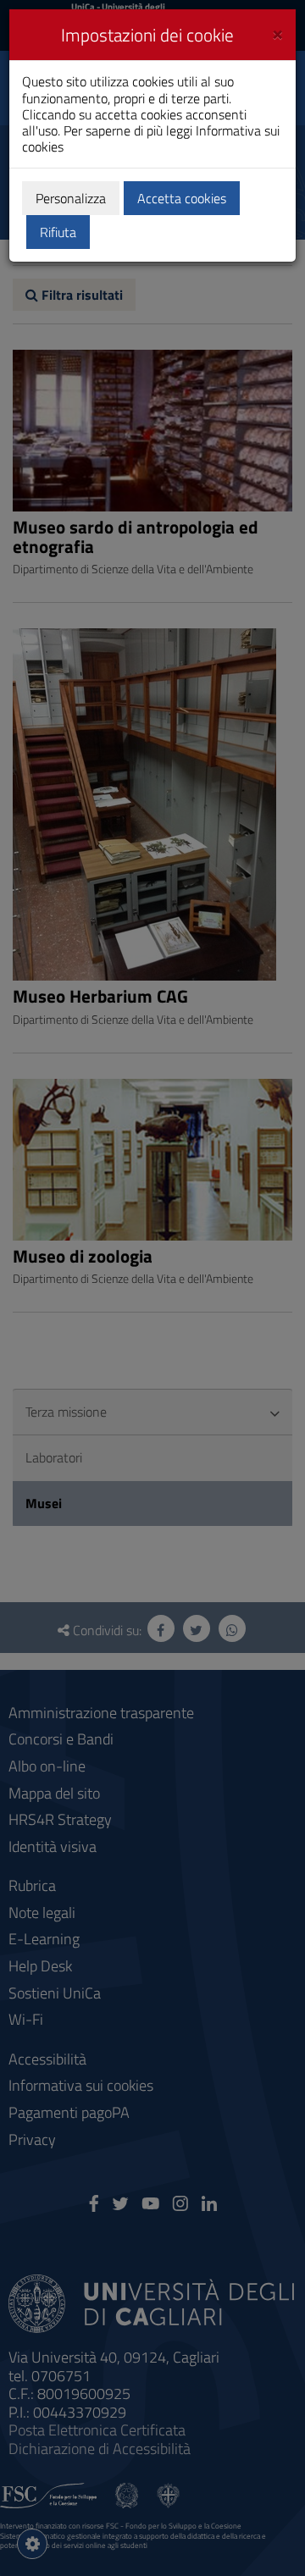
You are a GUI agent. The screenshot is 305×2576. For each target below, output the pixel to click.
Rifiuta (58, 232)
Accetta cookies (182, 198)
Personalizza (71, 198)
